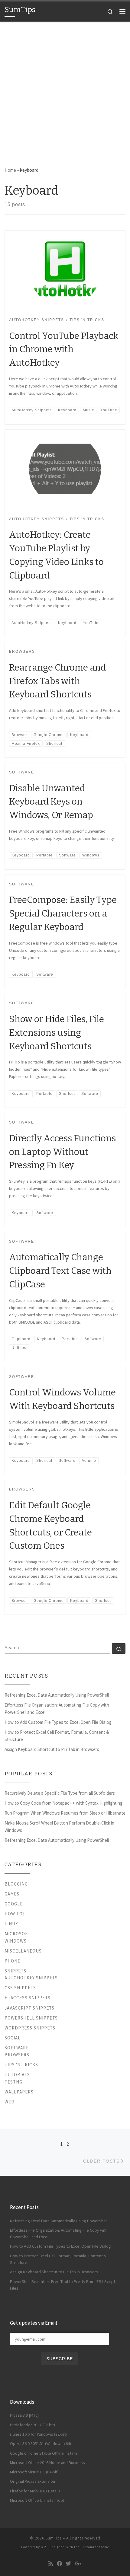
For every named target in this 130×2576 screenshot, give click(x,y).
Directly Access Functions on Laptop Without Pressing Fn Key (62, 1152)
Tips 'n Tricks (21, 2065)
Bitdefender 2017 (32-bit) (32, 2425)
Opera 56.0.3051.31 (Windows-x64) (41, 2444)
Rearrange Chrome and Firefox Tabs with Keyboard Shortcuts (57, 681)
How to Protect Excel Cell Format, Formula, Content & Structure (57, 1736)
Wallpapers (19, 2092)
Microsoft (18, 1934)
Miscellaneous (23, 1951)
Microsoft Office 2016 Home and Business (47, 2463)
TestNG (13, 2082)
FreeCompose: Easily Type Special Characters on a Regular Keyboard (63, 913)
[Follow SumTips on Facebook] (59, 2564)
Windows (16, 1941)
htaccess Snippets (28, 1998)
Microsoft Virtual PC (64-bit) (34, 2472)
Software (17, 2048)
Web (10, 2102)
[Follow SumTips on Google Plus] (78, 2564)
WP (43, 2547)
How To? (15, 1914)
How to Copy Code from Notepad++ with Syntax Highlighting (63, 1803)
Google (14, 1904)
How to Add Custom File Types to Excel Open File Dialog (58, 1722)
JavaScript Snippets (29, 2008)
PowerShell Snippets (31, 2018)
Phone (12, 1961)
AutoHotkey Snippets (31, 1978)
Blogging (16, 1884)
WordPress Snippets (30, 2028)
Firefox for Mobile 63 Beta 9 (35, 2491)
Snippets (15, 1971)
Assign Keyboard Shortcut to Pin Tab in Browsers (52, 1749)
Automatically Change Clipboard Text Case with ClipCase (60, 1271)
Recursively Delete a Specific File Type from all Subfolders (60, 1793)
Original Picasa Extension (32, 2481)
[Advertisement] (65, 90)
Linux (11, 1924)
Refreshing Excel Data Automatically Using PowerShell (57, 1695)
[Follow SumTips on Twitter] (68, 2564)
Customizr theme (95, 2547)
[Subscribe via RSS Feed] (51, 2564)
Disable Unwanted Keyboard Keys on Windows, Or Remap (51, 802)
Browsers (17, 2055)
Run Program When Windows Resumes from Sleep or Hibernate (65, 1813)
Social (13, 2038)
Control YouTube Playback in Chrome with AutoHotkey (64, 349)
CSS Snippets (20, 1988)
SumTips (54, 2538)
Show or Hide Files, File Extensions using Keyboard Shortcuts (57, 1033)
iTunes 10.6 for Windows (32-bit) (38, 2434)
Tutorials (17, 2075)
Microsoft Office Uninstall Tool (37, 2500)
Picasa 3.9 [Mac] (24, 2415)
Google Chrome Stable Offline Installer (45, 2453)
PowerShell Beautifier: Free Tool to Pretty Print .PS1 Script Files (63, 2285)
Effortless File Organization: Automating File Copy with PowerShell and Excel (57, 1709)
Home (10, 170)
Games (12, 1894)
